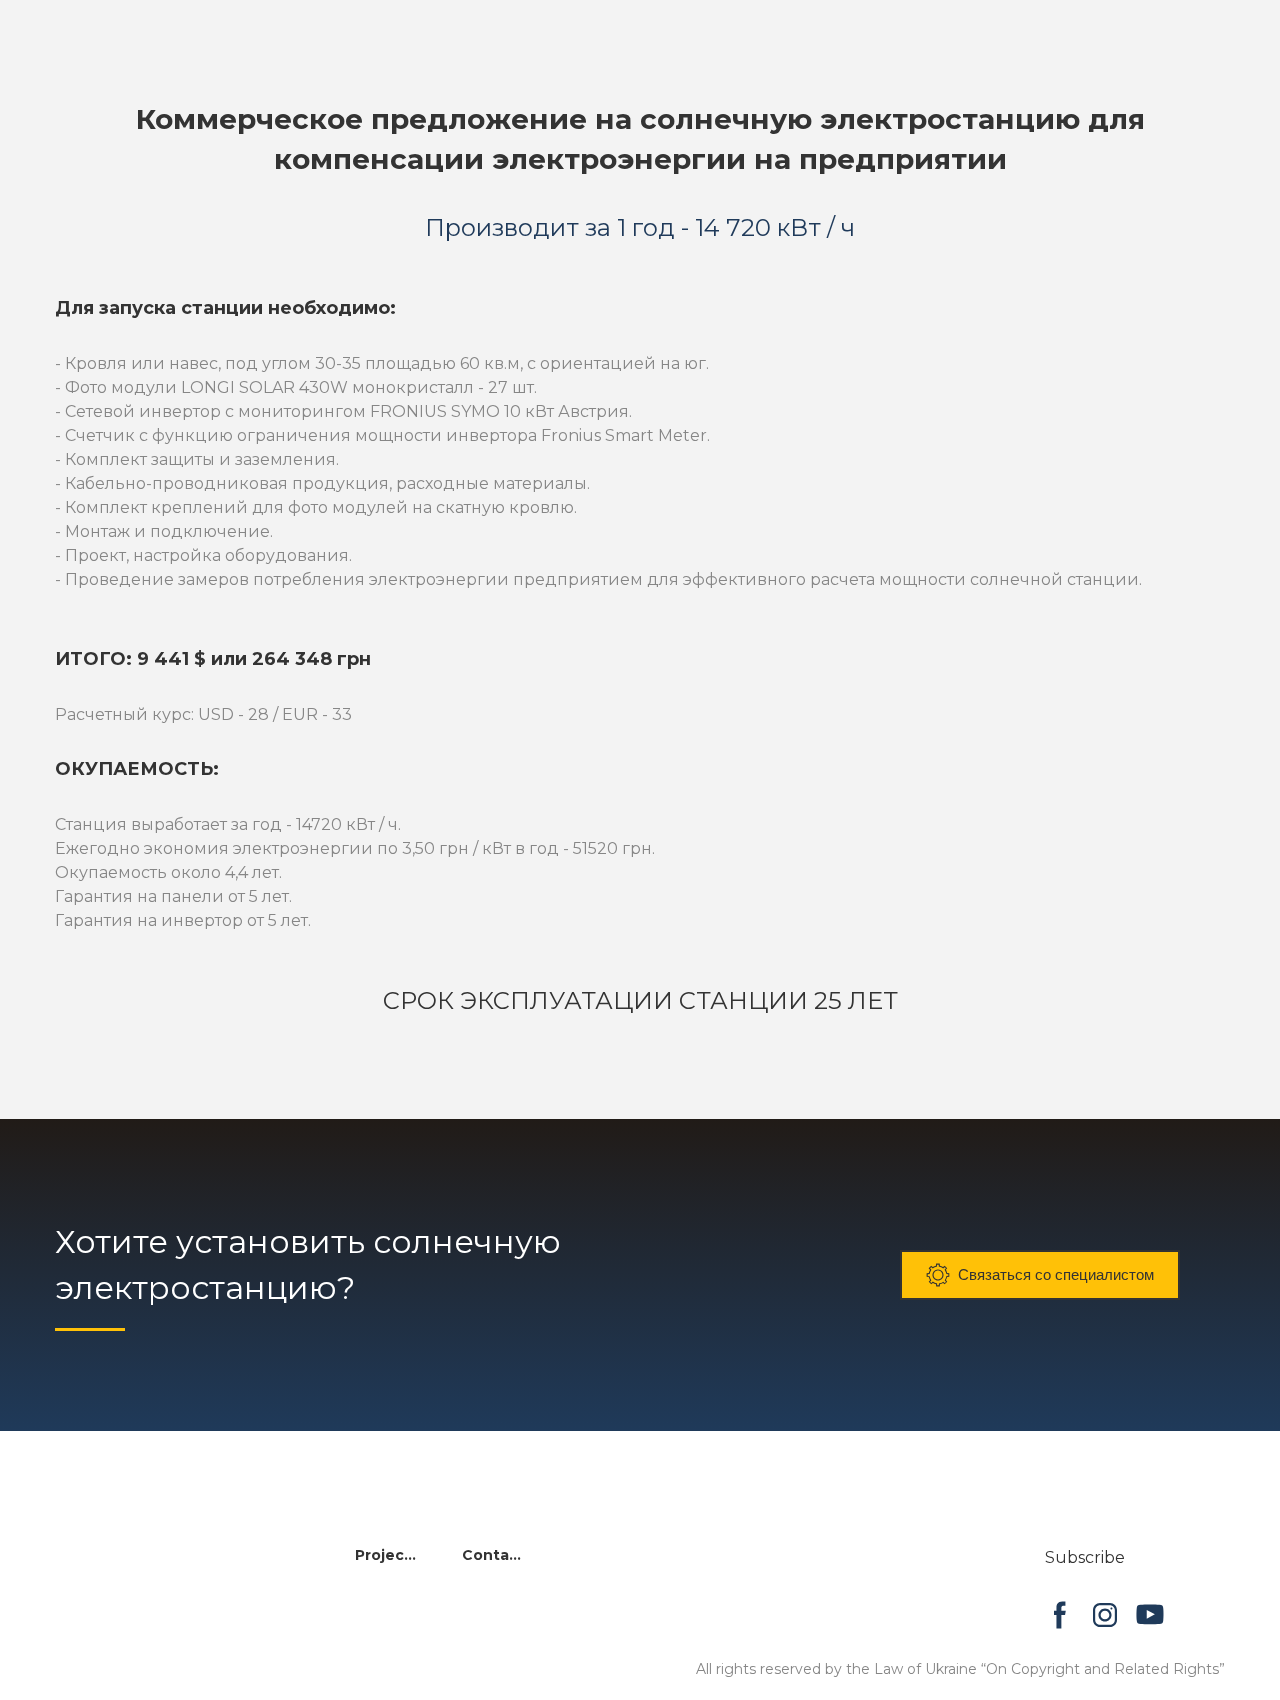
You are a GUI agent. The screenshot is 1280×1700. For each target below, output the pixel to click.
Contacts (495, 1555)
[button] (1040, 1275)
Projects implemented (388, 1555)
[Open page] (140, 1565)
